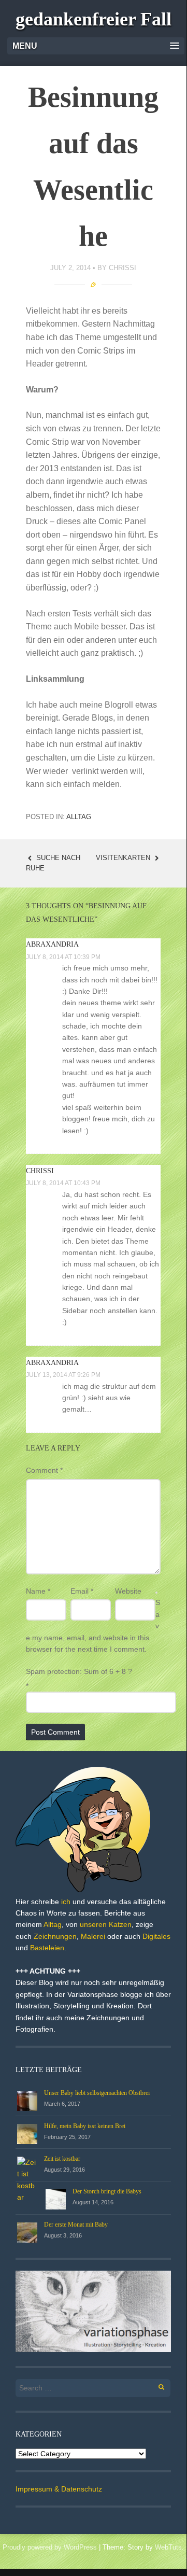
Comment (44, 1470)
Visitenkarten (124, 858)
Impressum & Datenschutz (59, 2489)
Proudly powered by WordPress (50, 2547)
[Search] (156, 2385)
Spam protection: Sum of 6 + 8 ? (79, 1671)
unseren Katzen (106, 1924)
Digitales (156, 1936)
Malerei (93, 1936)
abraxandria (52, 944)
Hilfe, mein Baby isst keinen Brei (85, 2126)
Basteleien (47, 1948)
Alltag (79, 817)
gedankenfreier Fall (94, 19)
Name (38, 1591)
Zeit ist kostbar (62, 2159)
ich (66, 1902)
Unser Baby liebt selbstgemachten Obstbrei (97, 2093)
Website (128, 1591)
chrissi (123, 268)
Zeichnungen (55, 1936)
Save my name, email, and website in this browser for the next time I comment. (93, 1626)
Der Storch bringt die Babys (107, 2191)
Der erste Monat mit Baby (76, 2225)
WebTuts (168, 2547)
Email (82, 1591)
